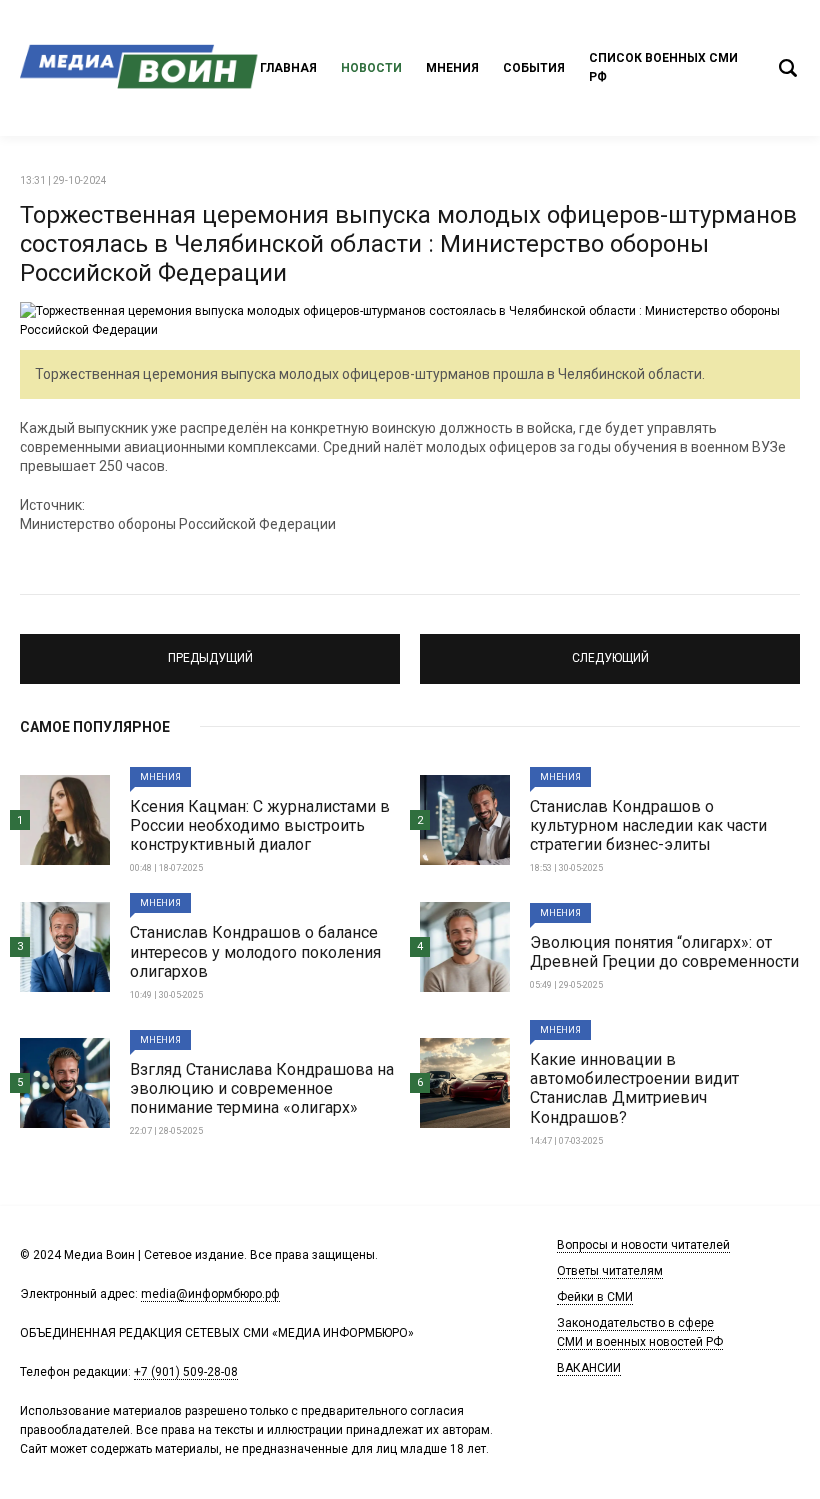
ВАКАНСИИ (589, 1368)
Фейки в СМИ (595, 1297)
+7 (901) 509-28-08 (186, 1372)
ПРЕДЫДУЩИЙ (210, 650)
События (534, 68)
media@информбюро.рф (210, 1294)
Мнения (452, 68)
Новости (371, 68)
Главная (288, 68)
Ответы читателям (610, 1271)
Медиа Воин (140, 68)
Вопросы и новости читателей (643, 1245)
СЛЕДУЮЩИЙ (610, 650)
